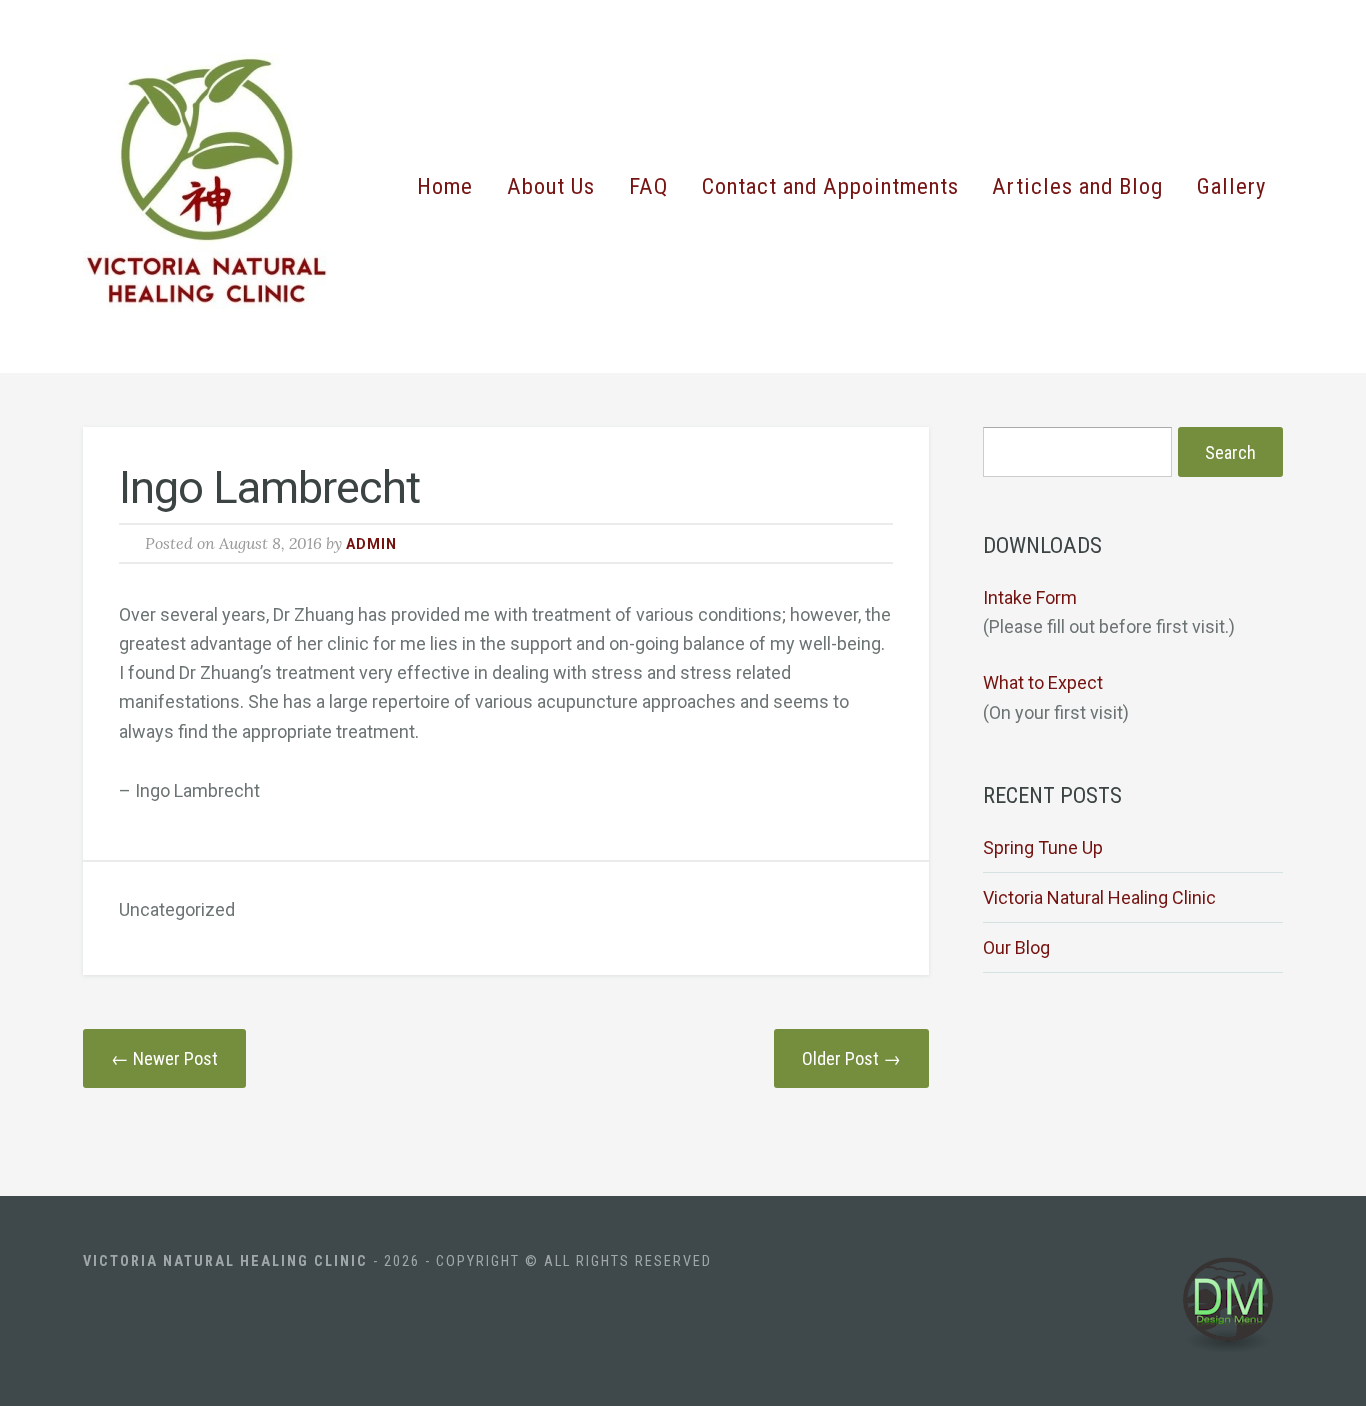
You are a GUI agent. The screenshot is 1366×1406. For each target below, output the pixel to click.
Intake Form (1030, 597)
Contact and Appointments (830, 186)
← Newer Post (164, 1058)
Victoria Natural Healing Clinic (1099, 897)
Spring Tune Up (1043, 847)
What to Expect (1043, 682)
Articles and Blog (1077, 186)
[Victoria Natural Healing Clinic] (215, 186)
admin (371, 544)
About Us (551, 186)
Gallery (1231, 186)
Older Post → (851, 1058)
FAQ (648, 186)
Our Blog (1016, 947)
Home (445, 186)
